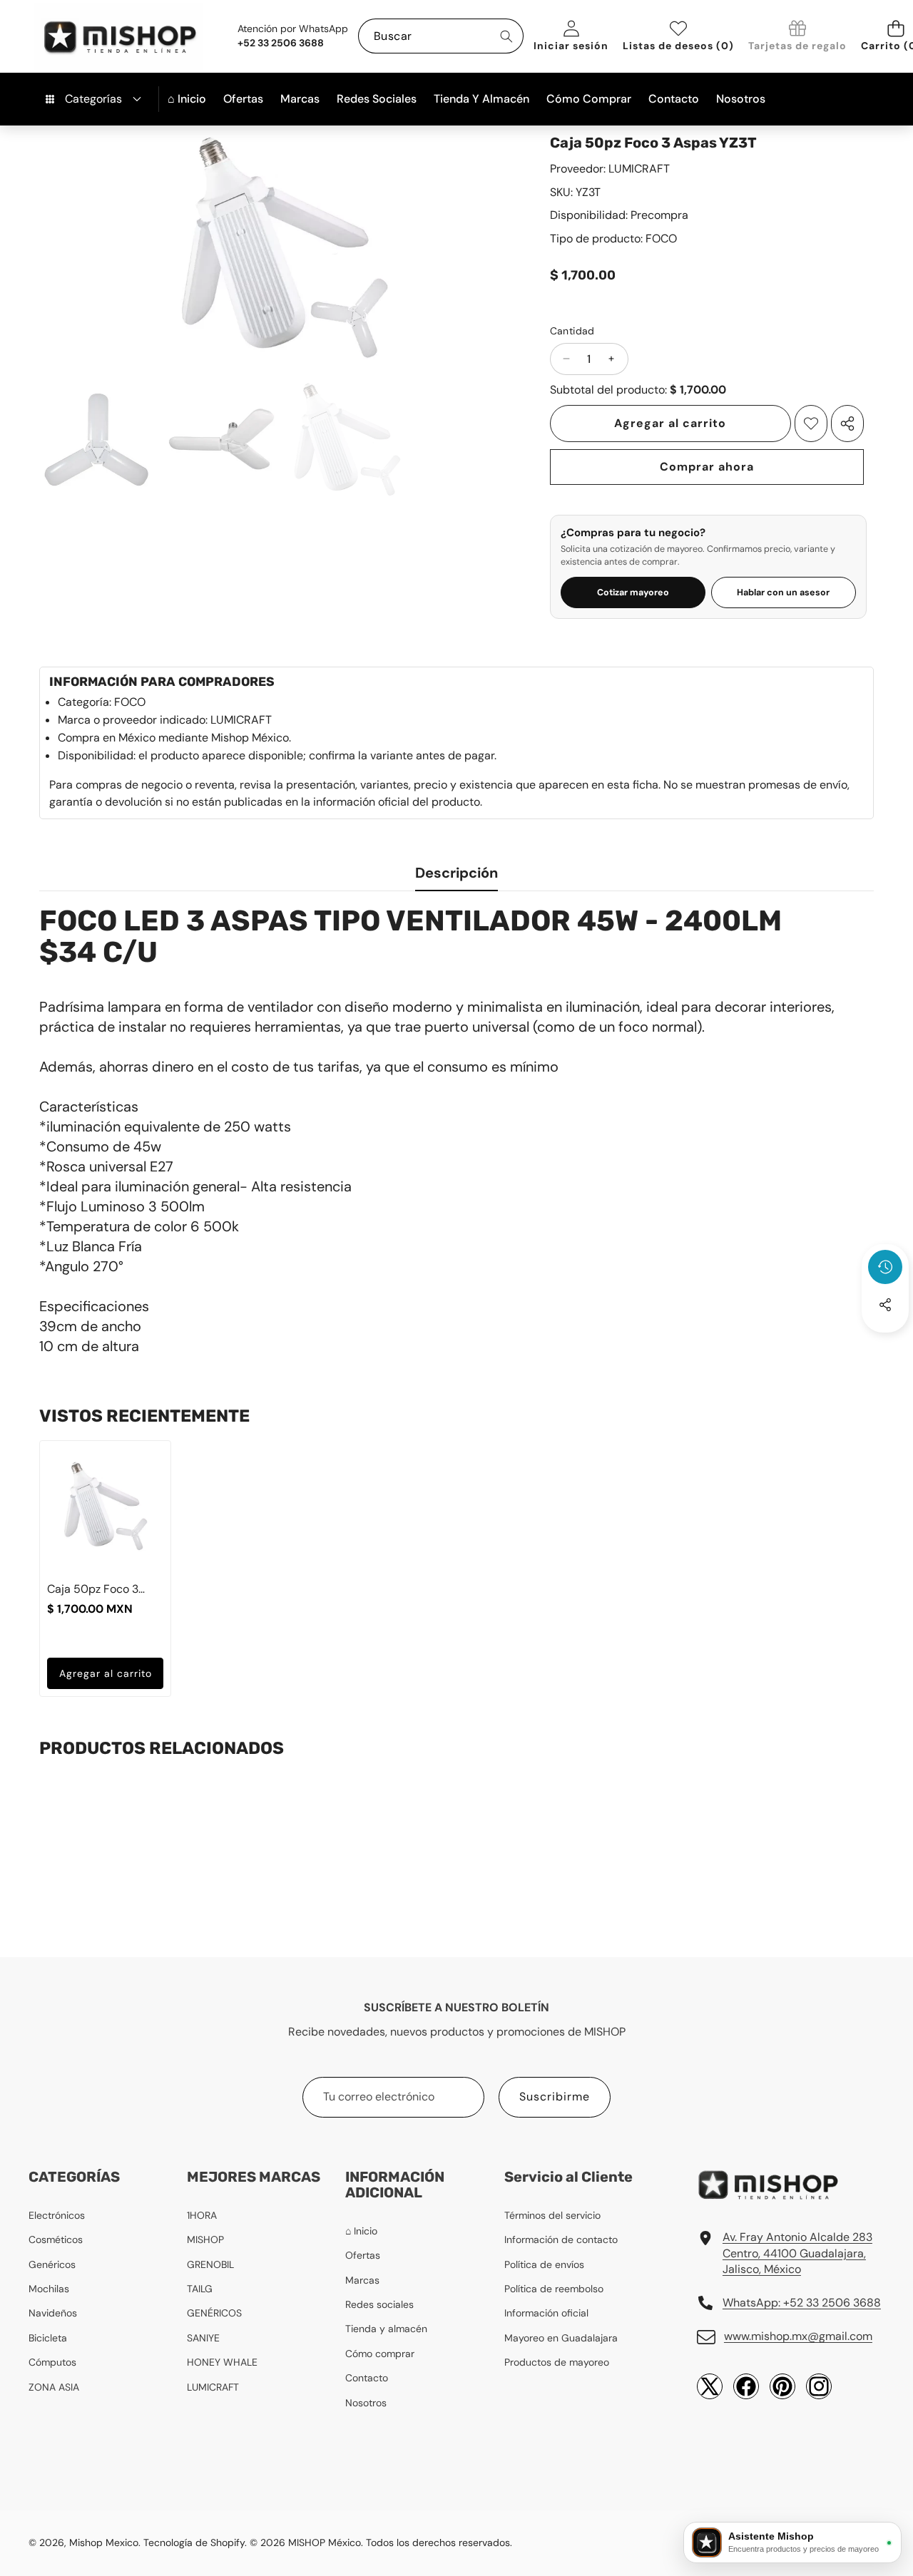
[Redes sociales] (885, 1305)
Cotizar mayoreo (633, 592)
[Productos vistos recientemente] (885, 1267)
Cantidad (572, 331)
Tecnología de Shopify (194, 2542)
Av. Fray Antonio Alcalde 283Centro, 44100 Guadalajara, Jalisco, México (797, 2253)
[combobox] (441, 36)
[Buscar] (506, 36)
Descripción (456, 873)
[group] (96, 440)
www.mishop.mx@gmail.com (798, 2336)
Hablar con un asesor (783, 592)
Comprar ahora (707, 467)
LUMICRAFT (639, 169)
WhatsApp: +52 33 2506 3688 (802, 2303)
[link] (797, 37)
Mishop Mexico (104, 2542)
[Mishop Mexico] (97, 36)
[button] (885, 1343)
